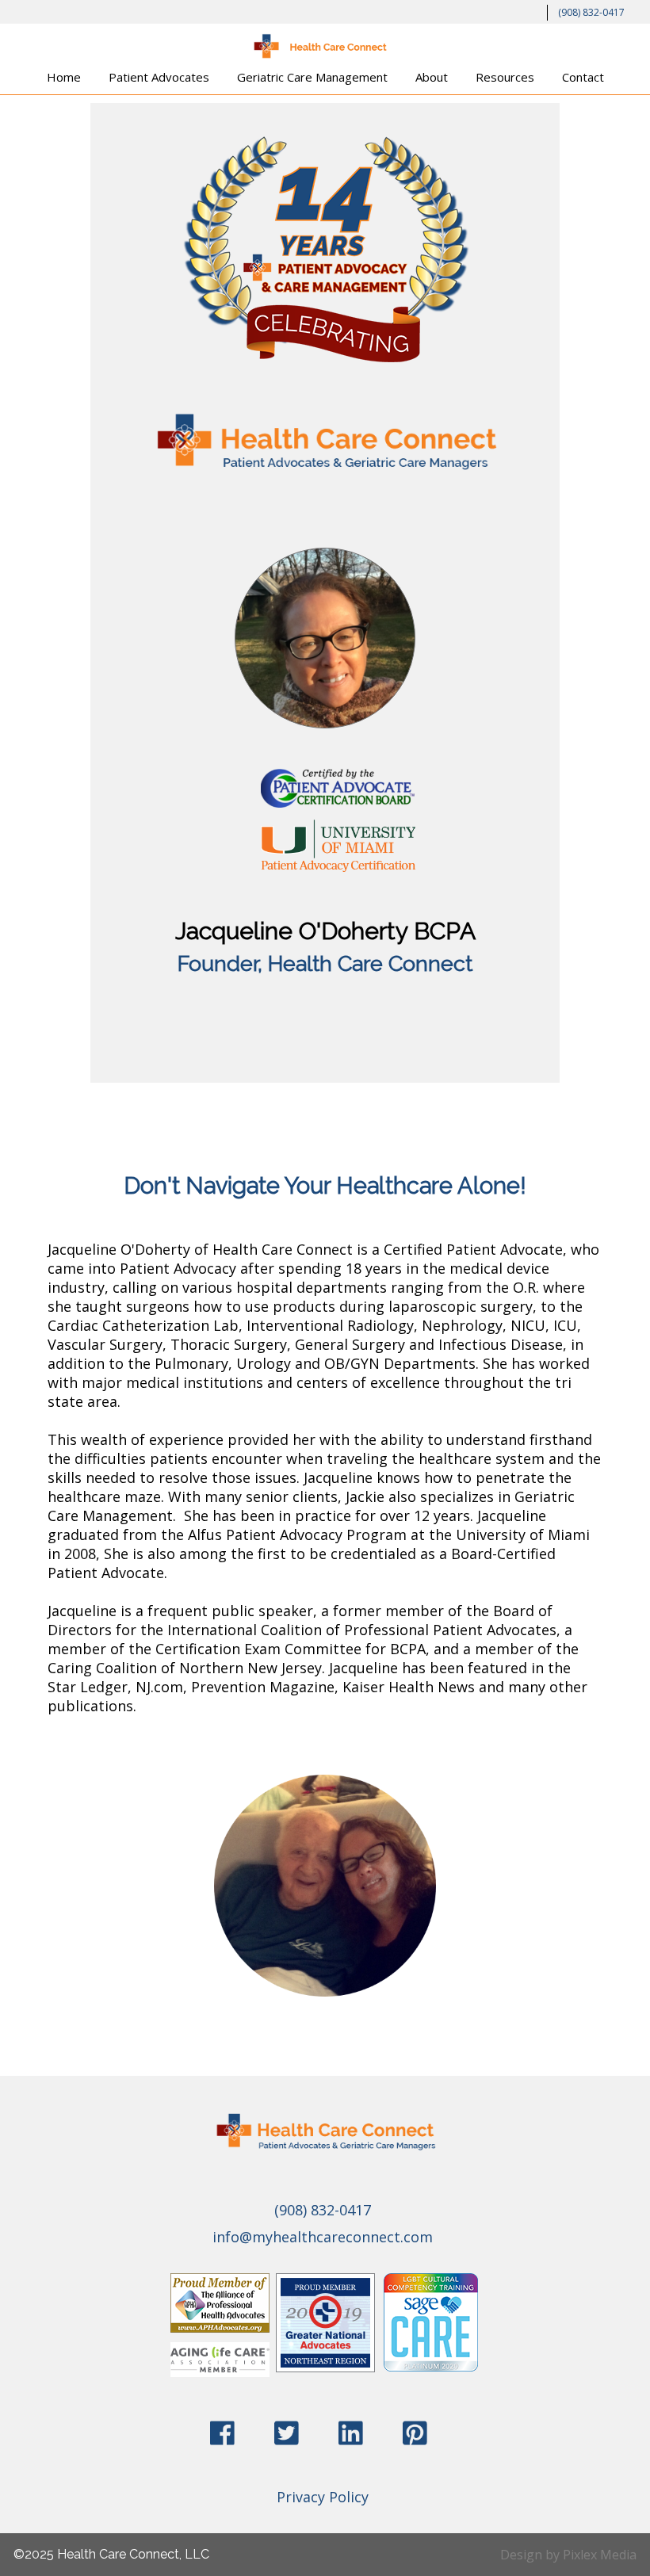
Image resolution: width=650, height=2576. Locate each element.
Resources (505, 77)
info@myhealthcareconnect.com (323, 2237)
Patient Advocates (159, 77)
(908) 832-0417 (591, 12)
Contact (583, 77)
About (432, 77)
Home (64, 77)
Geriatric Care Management (312, 77)
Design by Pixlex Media (568, 2555)
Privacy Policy (323, 2497)
